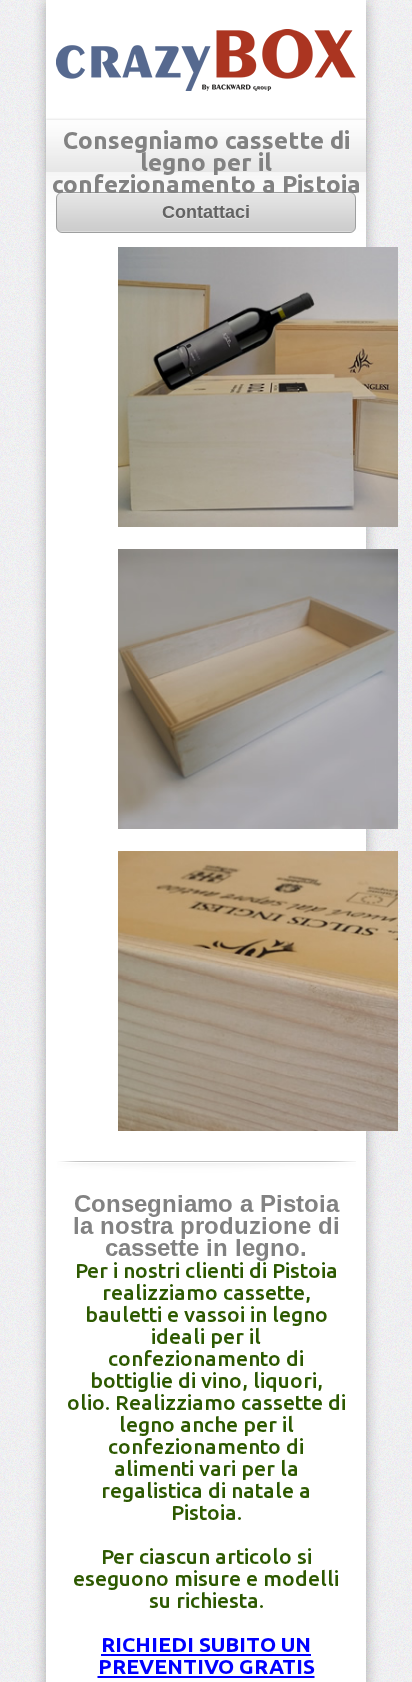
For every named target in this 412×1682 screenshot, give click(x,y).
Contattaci (206, 212)
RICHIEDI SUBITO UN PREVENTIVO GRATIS (206, 1655)
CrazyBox (206, 60)
